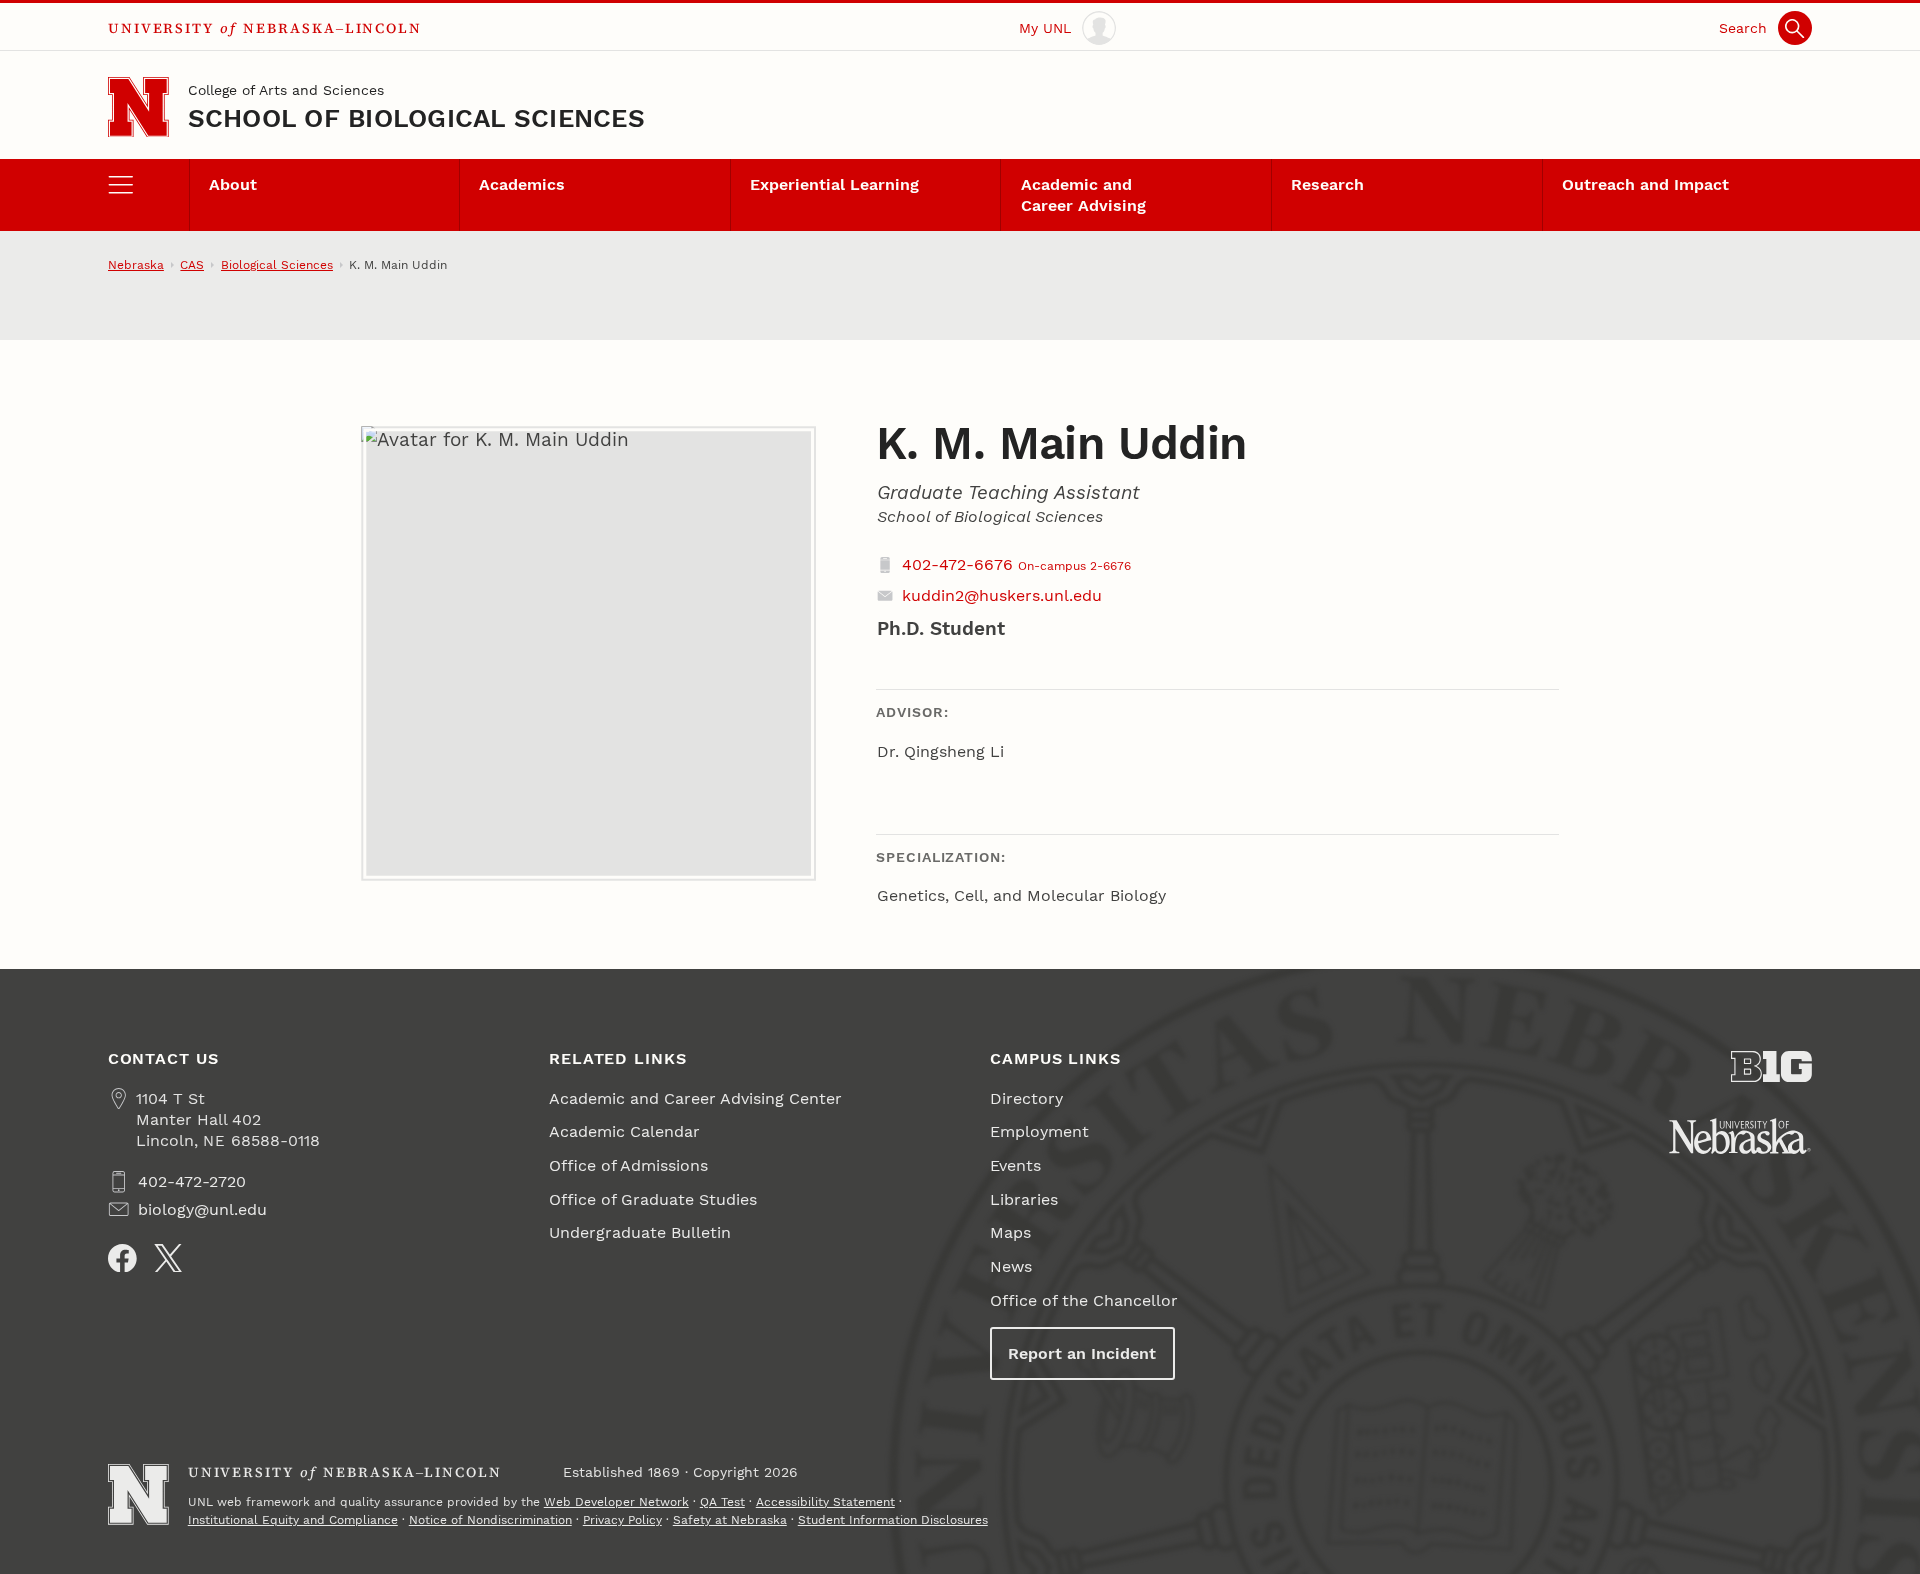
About (233, 184)
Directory (1026, 1098)
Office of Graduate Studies (653, 1199)
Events (1015, 1165)
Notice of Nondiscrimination (490, 1520)
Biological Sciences (277, 265)
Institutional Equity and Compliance (293, 1520)
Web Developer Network (616, 1502)
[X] (168, 1258)
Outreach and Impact (1645, 184)
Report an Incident (1082, 1353)
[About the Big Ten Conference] (1771, 1067)
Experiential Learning (834, 184)
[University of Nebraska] (1740, 1136)
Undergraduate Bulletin (640, 1232)
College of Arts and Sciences (286, 90)
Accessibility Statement (825, 1502)
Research (1327, 184)
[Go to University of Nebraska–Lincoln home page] (138, 107)
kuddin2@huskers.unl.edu (1002, 595)
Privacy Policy (622, 1520)
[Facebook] (122, 1258)
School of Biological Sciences (416, 118)
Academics (522, 184)
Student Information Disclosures (893, 1520)
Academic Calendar (624, 1131)
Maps (1010, 1232)
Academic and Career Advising (1083, 195)
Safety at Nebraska (730, 1520)
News (1011, 1266)
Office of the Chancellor (1084, 1300)
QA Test (722, 1502)
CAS (192, 265)
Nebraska (136, 265)
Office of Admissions (628, 1165)
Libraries (1024, 1199)
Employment (1039, 1131)
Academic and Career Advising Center (695, 1098)
